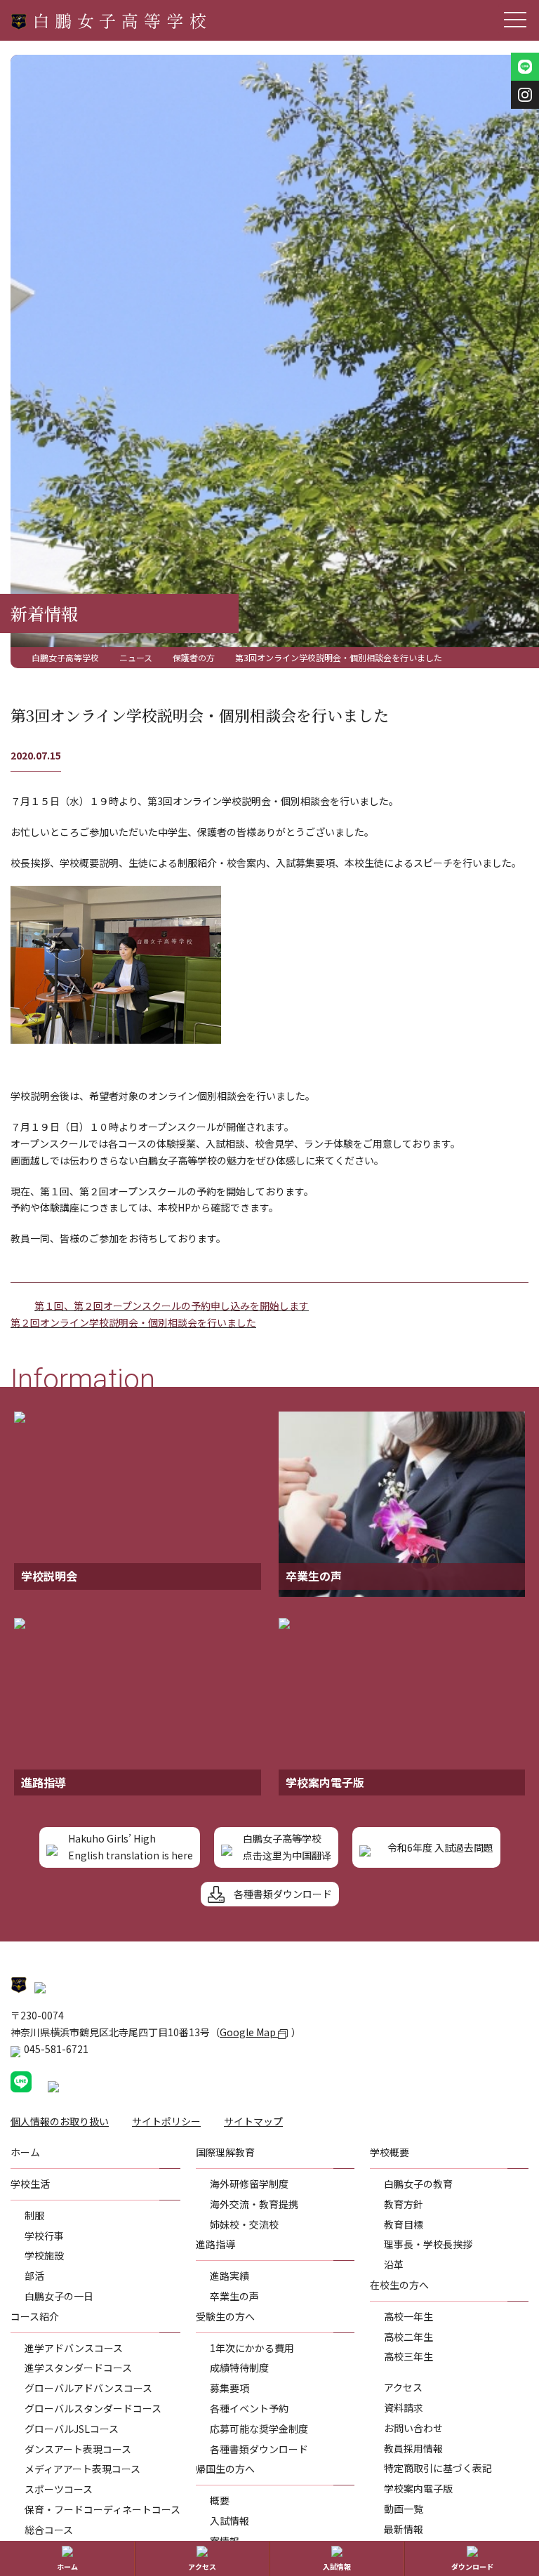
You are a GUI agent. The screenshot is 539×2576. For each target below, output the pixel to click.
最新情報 (404, 2529)
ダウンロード (472, 2567)
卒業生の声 (234, 2296)
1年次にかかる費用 (252, 2348)
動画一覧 (404, 2509)
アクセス (403, 2387)
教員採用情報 (413, 2448)
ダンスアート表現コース (78, 2449)
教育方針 (404, 2204)
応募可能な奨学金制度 (259, 2429)
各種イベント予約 (249, 2408)
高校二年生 (408, 2337)
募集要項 (229, 2388)
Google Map (249, 2032)
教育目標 (404, 2224)
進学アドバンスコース (74, 2348)
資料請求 (404, 2408)
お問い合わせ (413, 2428)
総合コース (49, 2530)
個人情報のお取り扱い (60, 2121)
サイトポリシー (166, 2121)
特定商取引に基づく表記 (438, 2468)
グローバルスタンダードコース (93, 2408)
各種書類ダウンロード (259, 2449)
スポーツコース (59, 2489)
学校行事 (44, 2236)
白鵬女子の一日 (59, 2296)
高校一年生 (408, 2316)
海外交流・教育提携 (254, 2204)
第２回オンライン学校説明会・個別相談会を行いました (133, 1322)
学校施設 (44, 2255)
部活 (34, 2276)
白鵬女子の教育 (418, 2184)
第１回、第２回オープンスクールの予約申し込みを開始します (172, 1306)
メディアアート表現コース (82, 2469)
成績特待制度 (239, 2368)
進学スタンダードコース (78, 2368)
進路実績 (229, 2276)
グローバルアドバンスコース (88, 2388)
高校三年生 (408, 2356)
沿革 (394, 2264)
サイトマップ (253, 2121)
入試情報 (229, 2521)
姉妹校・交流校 (244, 2224)
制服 (34, 2215)
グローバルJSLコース (72, 2429)
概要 (220, 2500)
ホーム (67, 2567)
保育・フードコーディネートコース (102, 2509)
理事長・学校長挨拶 (428, 2244)
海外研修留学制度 (249, 2184)
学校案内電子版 (418, 2488)
